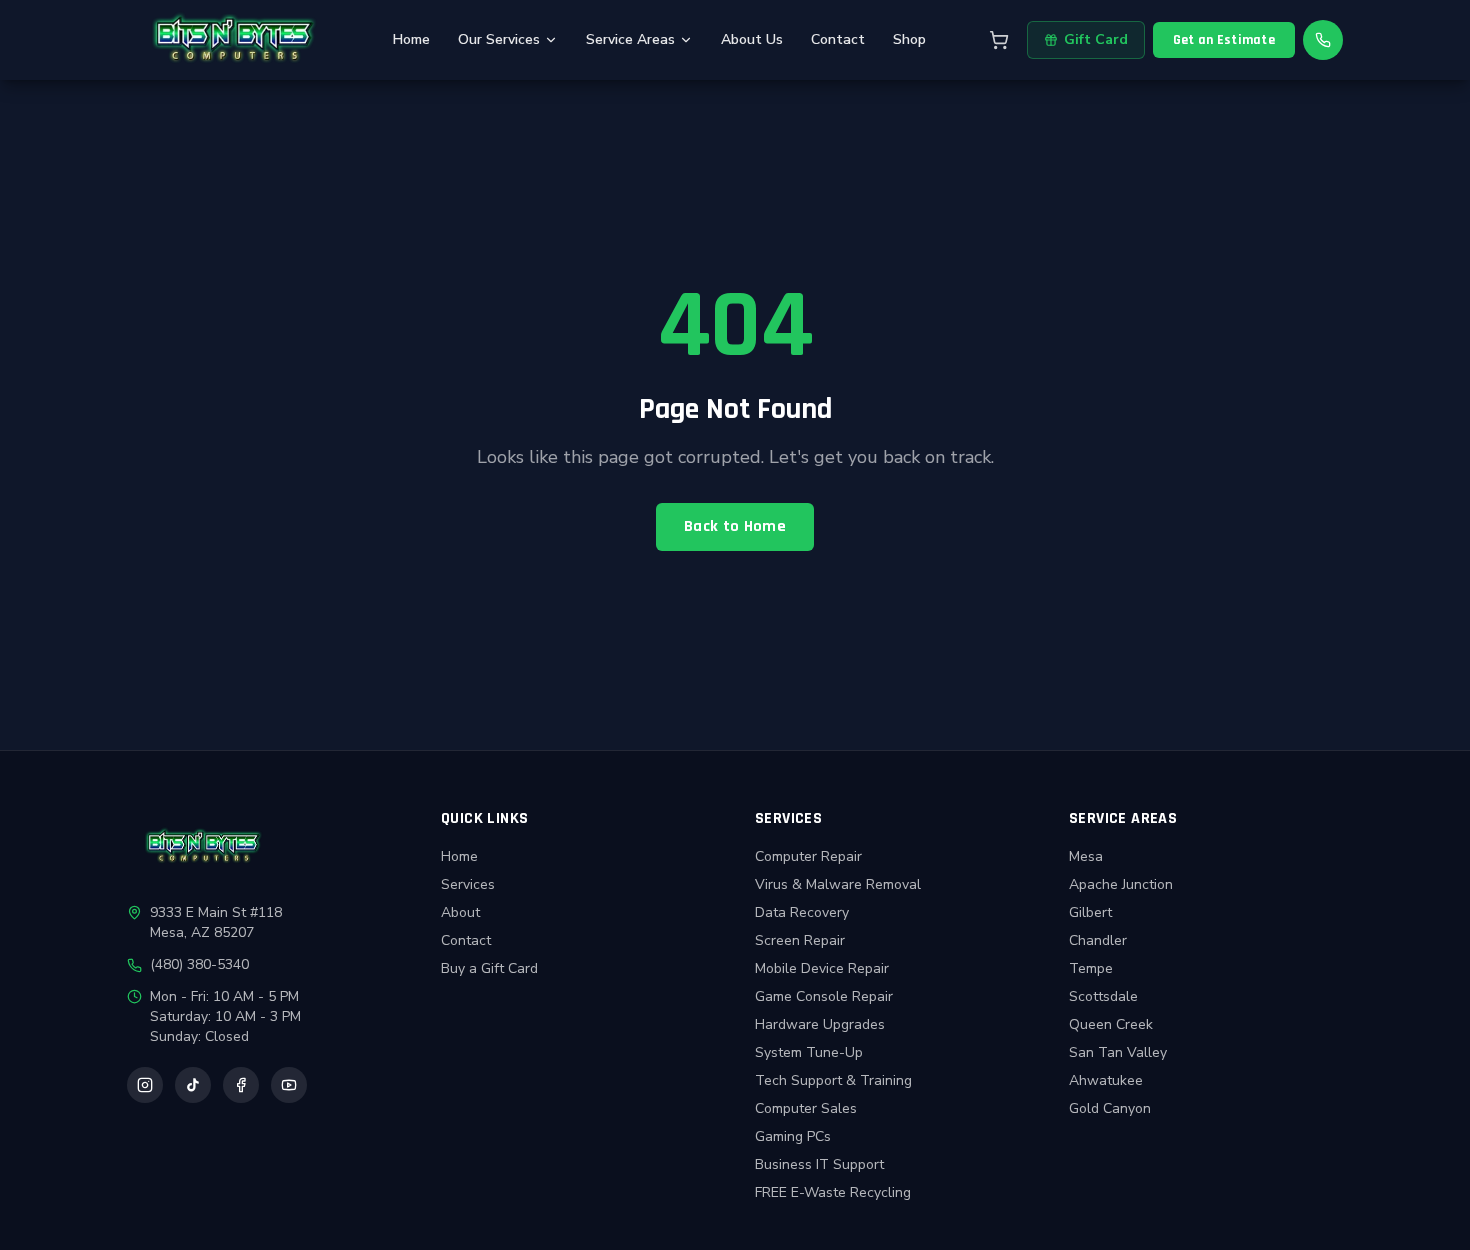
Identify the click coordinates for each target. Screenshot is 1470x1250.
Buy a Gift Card (489, 968)
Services (468, 884)
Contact (838, 39)
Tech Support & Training (833, 1080)
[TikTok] (193, 1085)
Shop (909, 39)
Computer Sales (806, 1108)
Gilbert (1090, 912)
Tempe (1091, 968)
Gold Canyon (1110, 1108)
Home (411, 39)
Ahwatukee (1106, 1080)
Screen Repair (800, 940)
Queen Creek (1111, 1024)
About (460, 912)
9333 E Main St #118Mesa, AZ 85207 (216, 922)
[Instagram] (145, 1085)
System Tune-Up (809, 1052)
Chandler (1098, 940)
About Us (752, 39)
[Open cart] (999, 40)
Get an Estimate (1224, 40)
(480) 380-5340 (199, 964)
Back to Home (735, 526)
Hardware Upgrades (820, 1024)
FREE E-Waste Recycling (833, 1192)
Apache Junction (1121, 884)
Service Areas (630, 39)
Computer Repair (808, 856)
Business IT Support (819, 1164)
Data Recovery (802, 912)
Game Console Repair (824, 996)
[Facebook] (241, 1085)
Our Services (499, 39)
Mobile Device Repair (822, 968)
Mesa (1086, 856)
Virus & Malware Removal (838, 884)
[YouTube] (289, 1085)
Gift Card (1096, 39)
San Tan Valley (1118, 1052)
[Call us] (1323, 40)
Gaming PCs (793, 1136)
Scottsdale (1103, 996)
